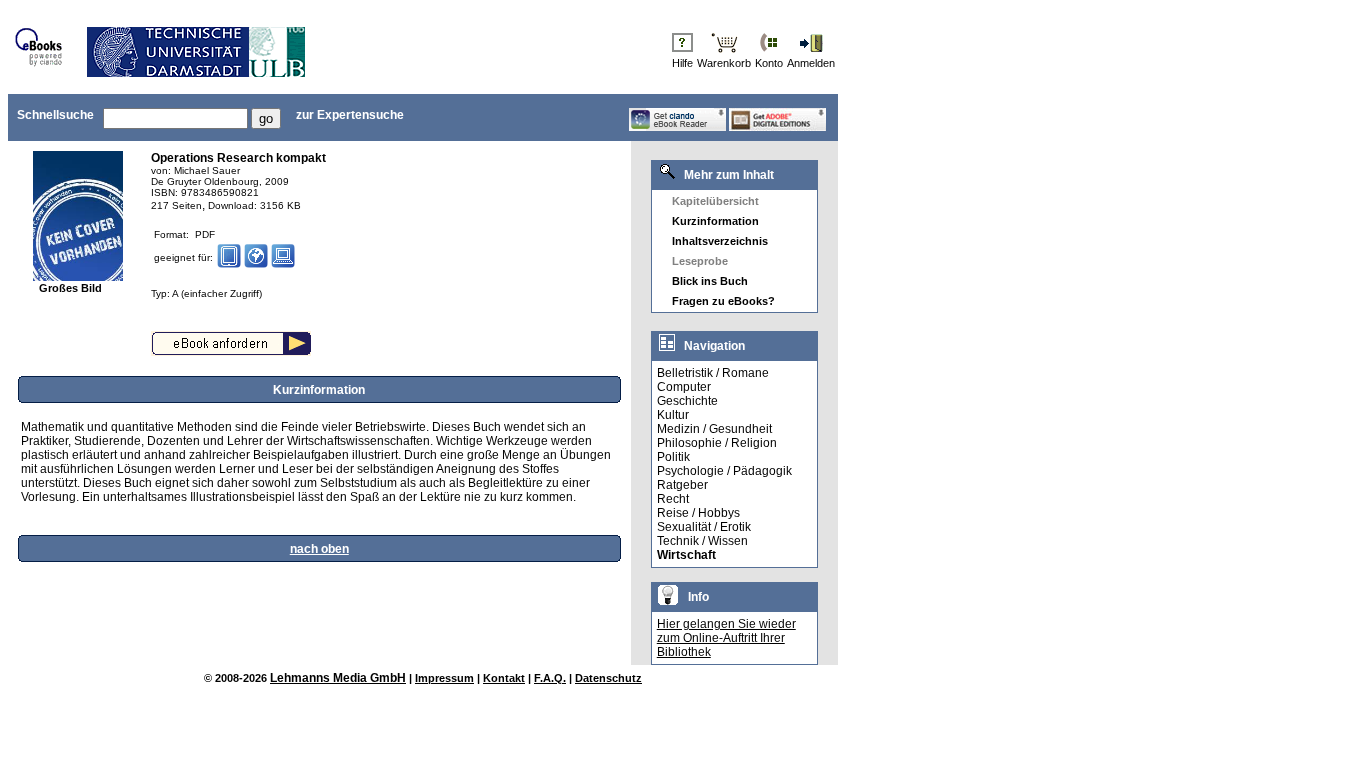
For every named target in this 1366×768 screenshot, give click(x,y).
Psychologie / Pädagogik (724, 471)
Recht (673, 499)
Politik (673, 457)
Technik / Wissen (702, 541)
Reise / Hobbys (698, 513)
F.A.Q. (550, 678)
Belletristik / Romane (713, 373)
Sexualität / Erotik (704, 527)
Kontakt (504, 678)
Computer (684, 387)
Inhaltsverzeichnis (720, 241)
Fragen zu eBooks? (723, 301)
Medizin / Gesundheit (714, 429)
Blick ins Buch (710, 281)
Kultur (673, 415)
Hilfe (682, 63)
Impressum (444, 678)
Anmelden (811, 63)
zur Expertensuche (350, 115)
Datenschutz (608, 678)
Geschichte (687, 401)
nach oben (319, 549)
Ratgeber (682, 485)
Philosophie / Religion (717, 443)
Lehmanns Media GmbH (338, 678)
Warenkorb (724, 63)
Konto (769, 63)
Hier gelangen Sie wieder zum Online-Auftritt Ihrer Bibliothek (726, 638)
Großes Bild (70, 288)
